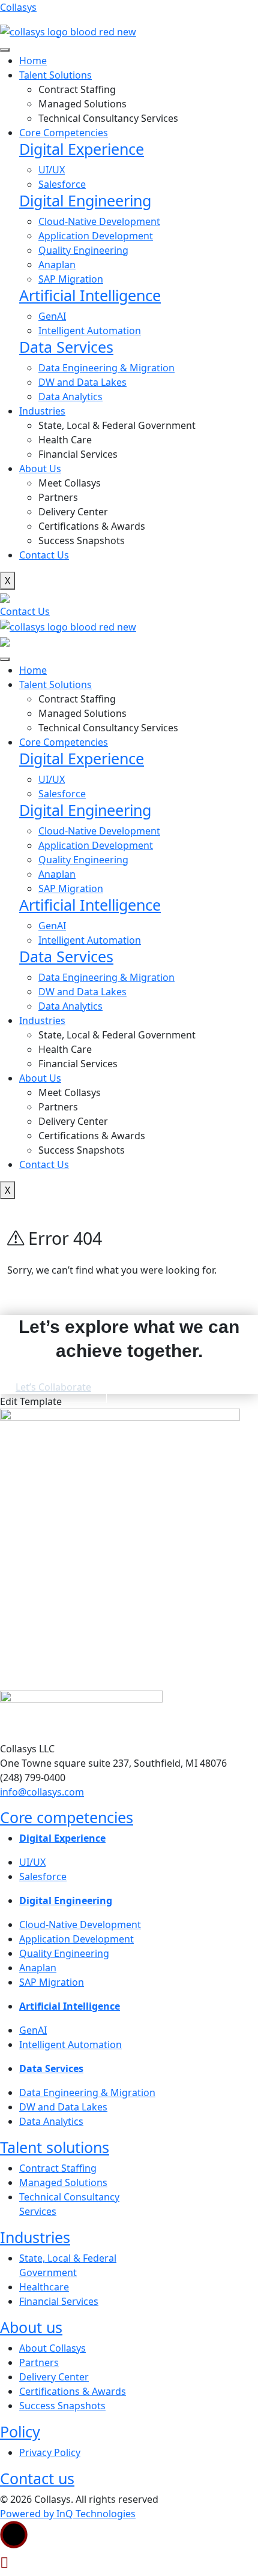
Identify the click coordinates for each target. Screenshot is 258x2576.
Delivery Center (73, 512)
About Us (40, 469)
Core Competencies (64, 133)
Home (33, 61)
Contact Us (44, 555)
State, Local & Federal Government (117, 425)
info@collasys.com (42, 1792)
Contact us (37, 2478)
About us (31, 2327)
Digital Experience (82, 149)
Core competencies (67, 1817)
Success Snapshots (82, 541)
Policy (20, 2431)
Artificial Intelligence (90, 295)
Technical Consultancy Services (108, 118)
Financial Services (78, 454)
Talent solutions (55, 2147)
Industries (35, 2237)
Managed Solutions (82, 104)
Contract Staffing (77, 89)
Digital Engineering (85, 200)
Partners (58, 497)
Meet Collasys (70, 483)
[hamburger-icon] (5, 50)
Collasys (18, 7)
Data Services (66, 347)
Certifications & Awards (92, 526)
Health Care (65, 440)
